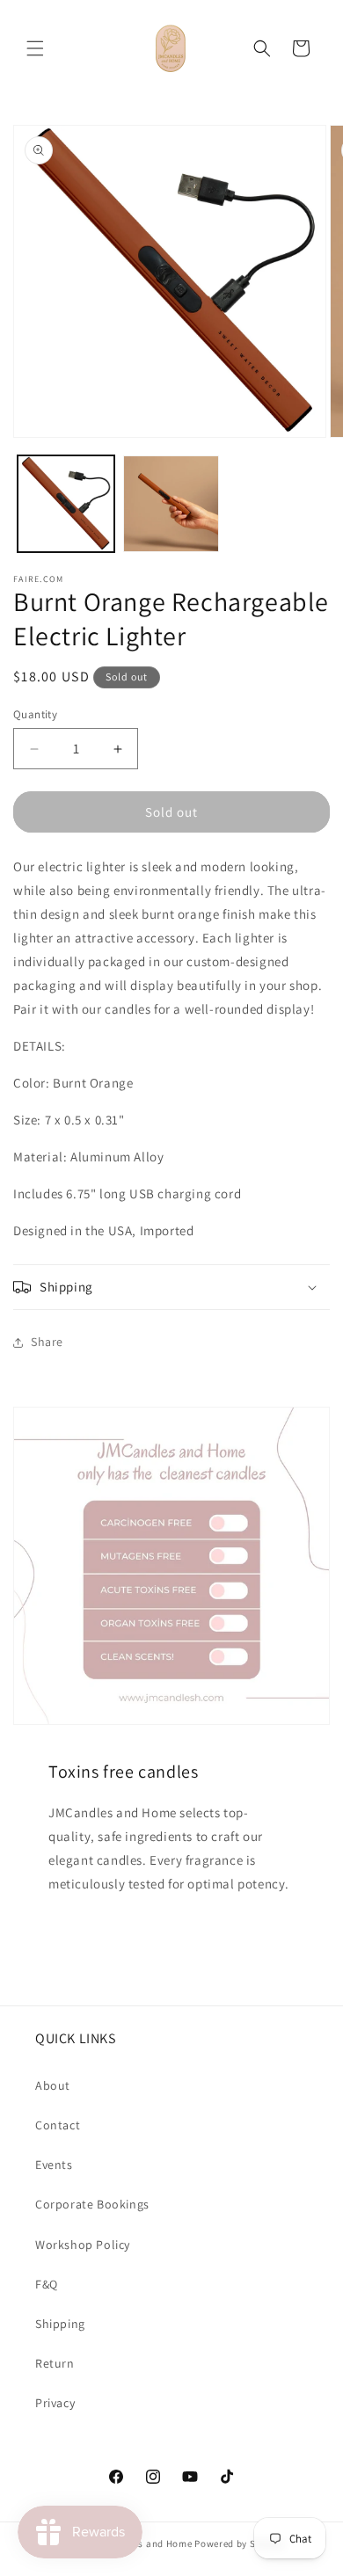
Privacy (55, 2403)
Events (54, 2165)
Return (55, 2363)
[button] (35, 48)
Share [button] (47, 1342)
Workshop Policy (83, 2245)
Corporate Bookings (92, 2204)
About (53, 2085)
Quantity (35, 714)
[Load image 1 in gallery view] (66, 504)
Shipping (60, 2324)
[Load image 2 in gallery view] (171, 504)
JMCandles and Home (143, 2543)
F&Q (47, 2284)
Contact (58, 2125)
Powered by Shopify (240, 2543)
